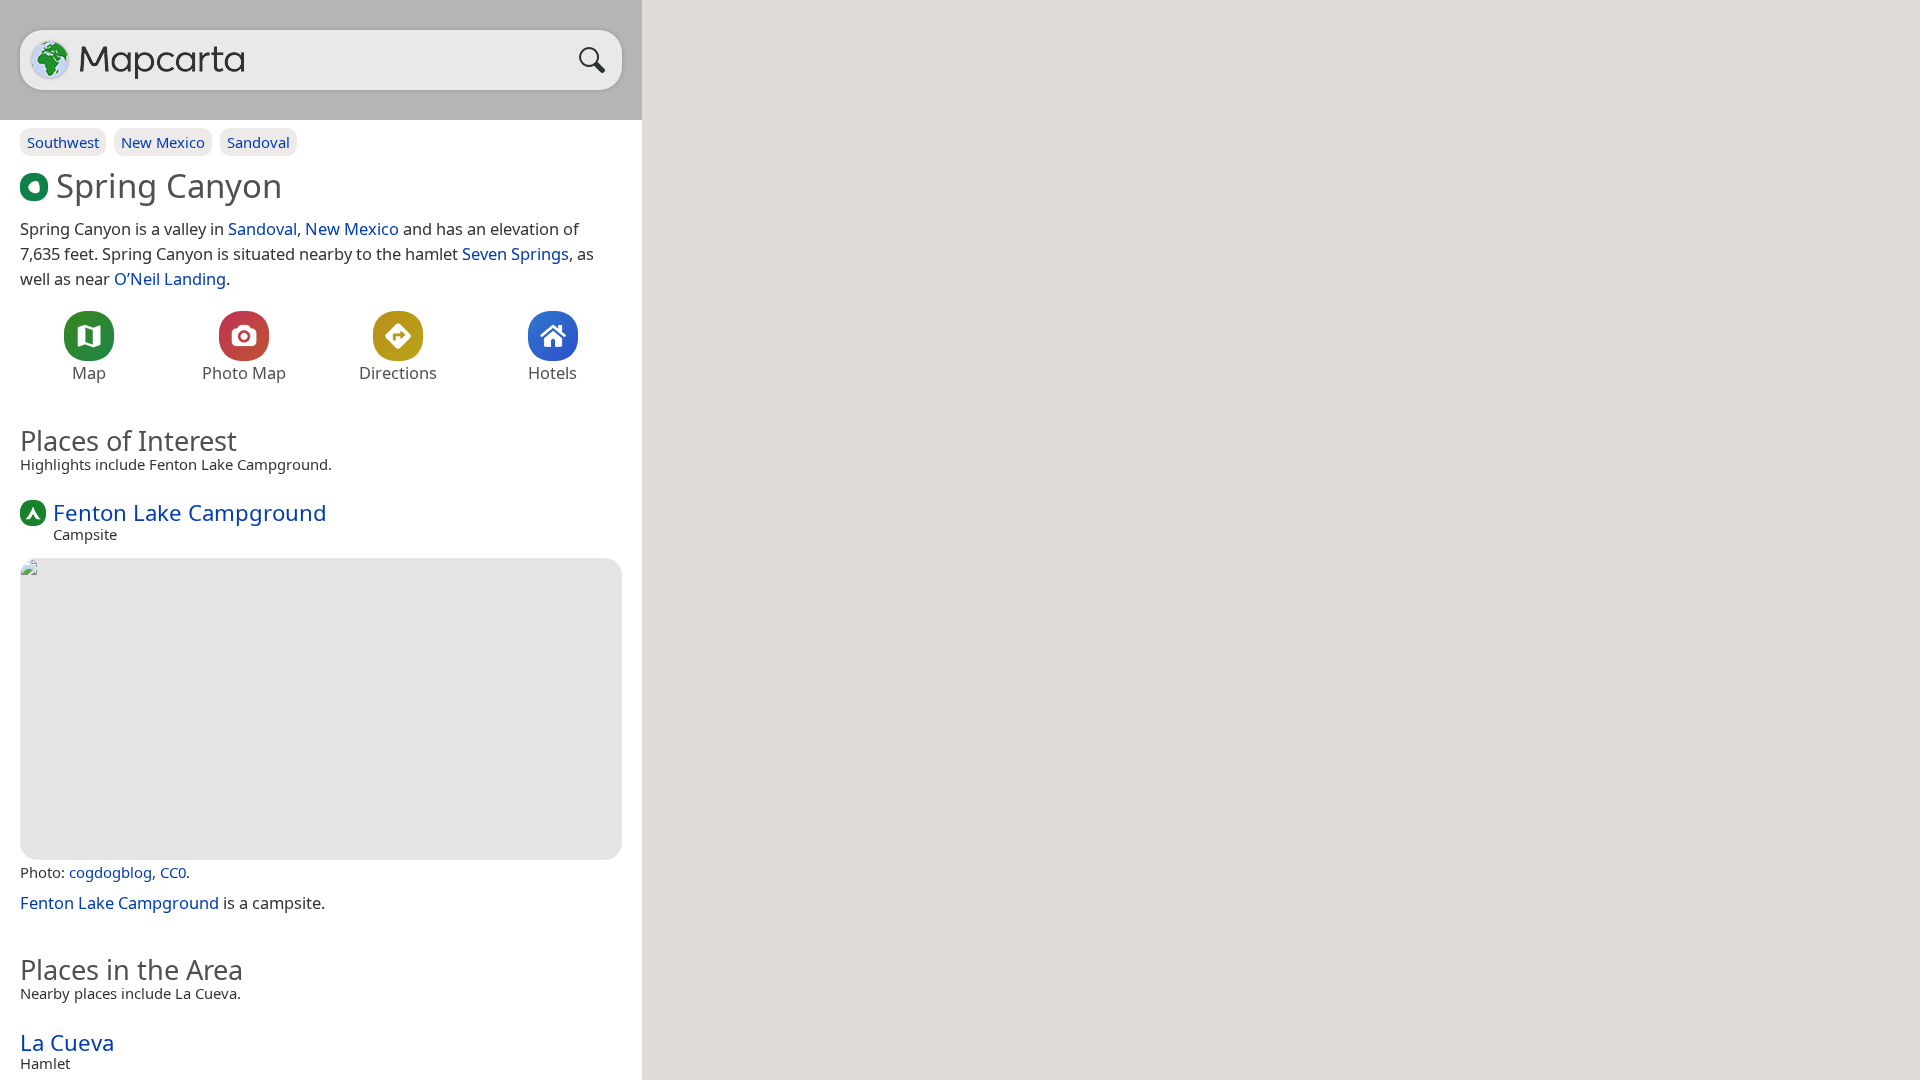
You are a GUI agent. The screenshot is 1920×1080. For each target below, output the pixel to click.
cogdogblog (110, 872)
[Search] (597, 60)
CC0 (173, 872)
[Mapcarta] (50, 60)
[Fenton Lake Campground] (321, 709)
